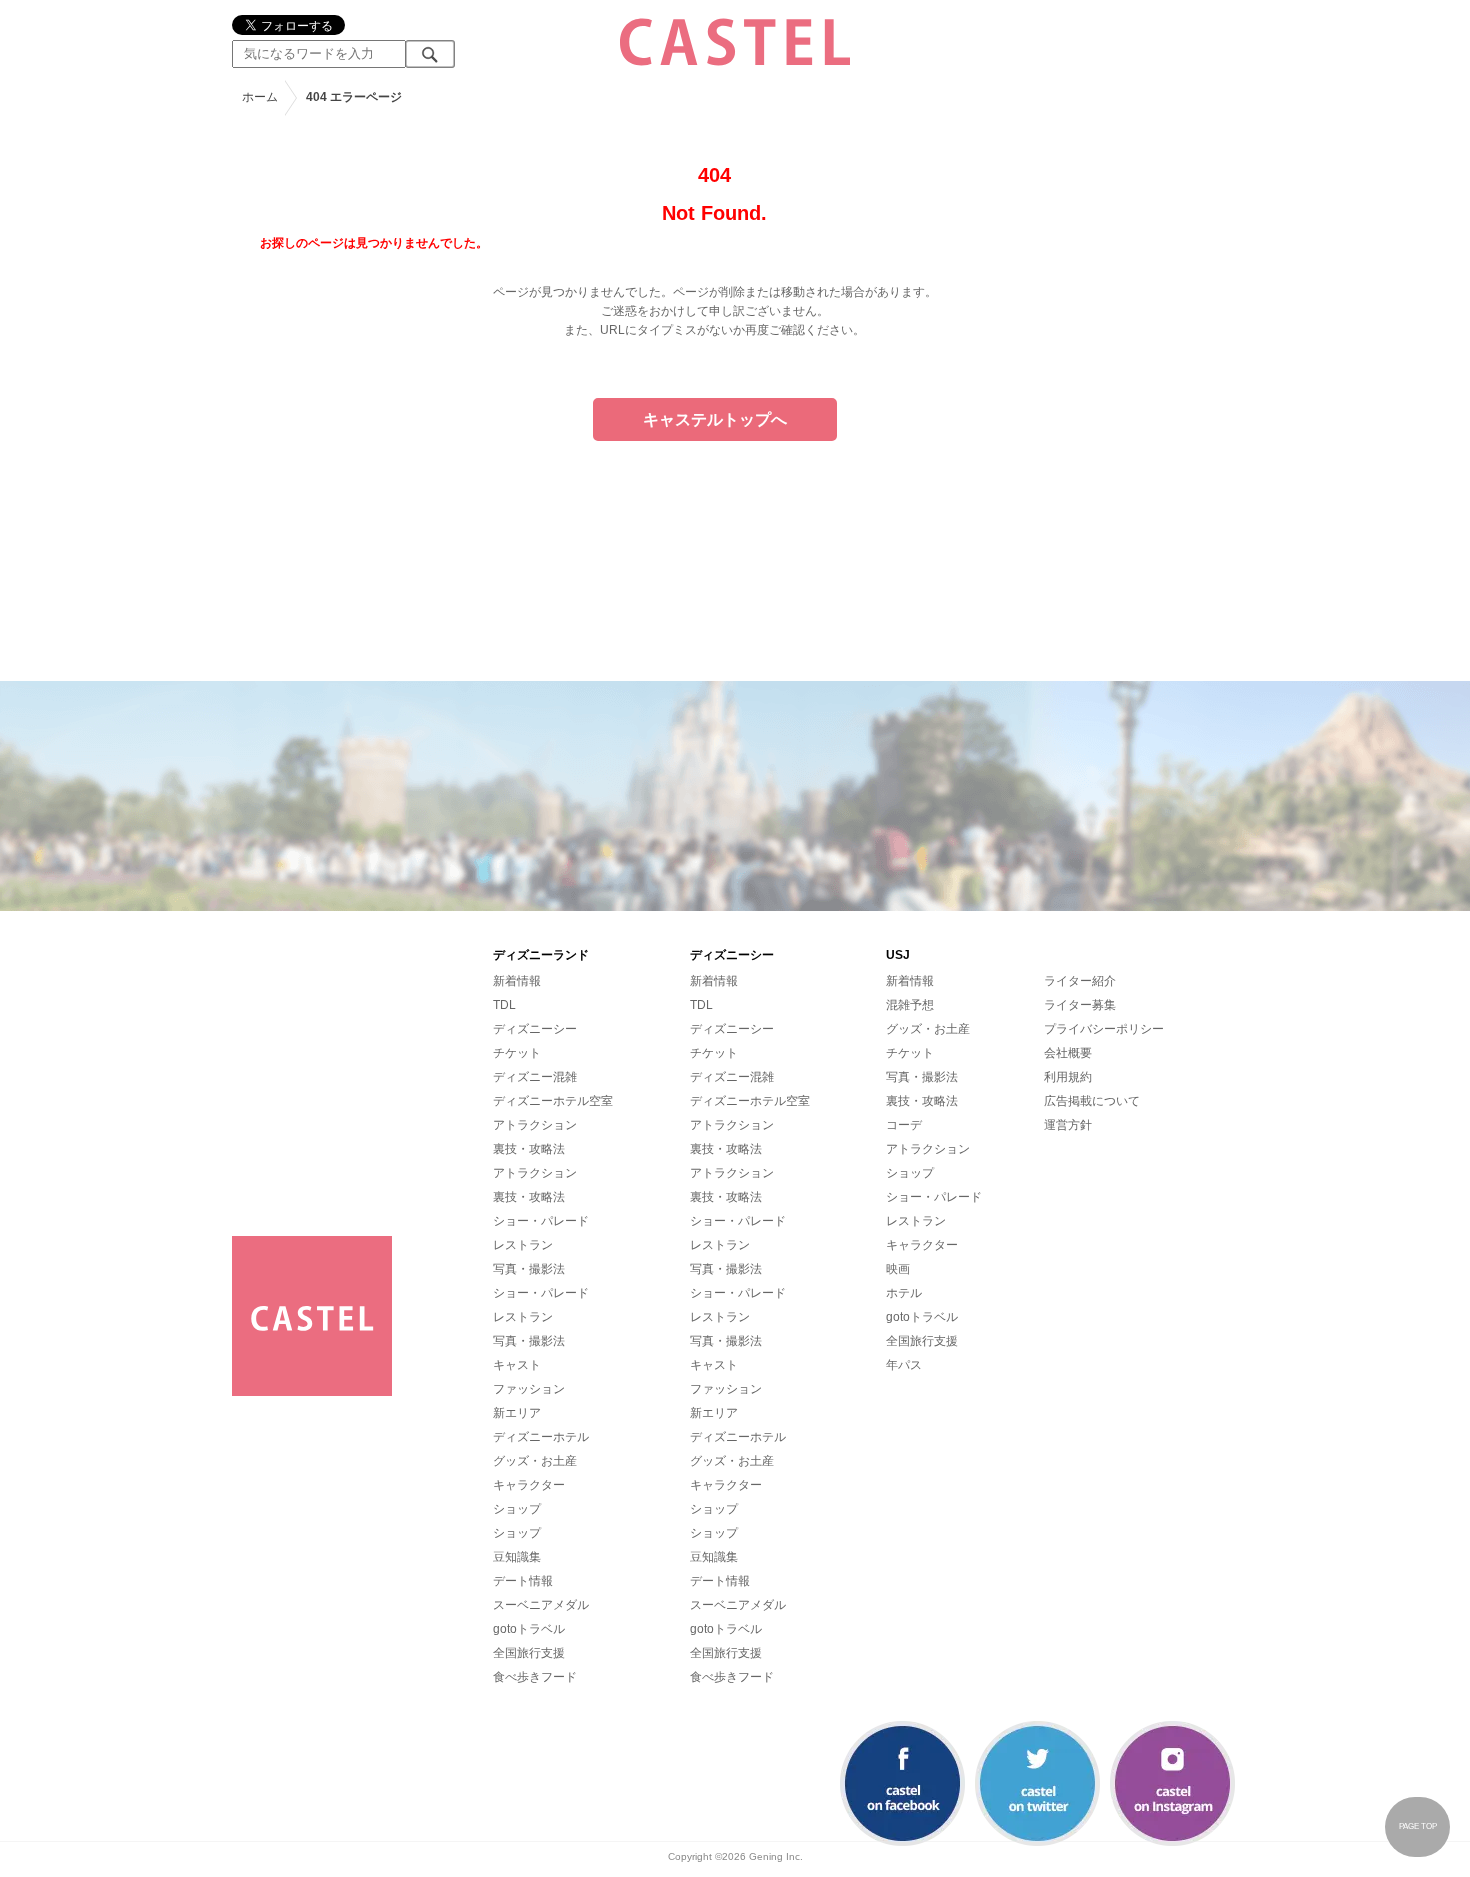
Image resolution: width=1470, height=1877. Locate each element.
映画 (898, 1269)
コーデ (904, 1125)
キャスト (517, 1365)
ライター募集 (1080, 1005)
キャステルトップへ (715, 419)
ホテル (904, 1293)
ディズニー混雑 (535, 1077)
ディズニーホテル (541, 1437)
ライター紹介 (1080, 981)
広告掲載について (1092, 1101)
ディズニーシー (535, 1029)
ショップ (517, 1509)
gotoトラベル (529, 1629)
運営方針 (1068, 1125)
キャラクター (529, 1485)
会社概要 (1068, 1053)
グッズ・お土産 (535, 1461)
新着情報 (517, 981)
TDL (504, 1005)
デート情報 (523, 1581)
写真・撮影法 (529, 1269)
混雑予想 (910, 1005)
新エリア (517, 1413)
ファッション (529, 1389)
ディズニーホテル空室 (553, 1101)
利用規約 (1068, 1077)
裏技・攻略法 (529, 1149)
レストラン (523, 1245)
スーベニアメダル (541, 1605)
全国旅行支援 (529, 1653)
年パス (904, 1365)
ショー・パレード (541, 1221)
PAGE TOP (1418, 1826)
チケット (517, 1053)
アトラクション (535, 1125)
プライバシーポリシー (1104, 1029)
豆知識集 (517, 1557)
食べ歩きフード (535, 1677)
